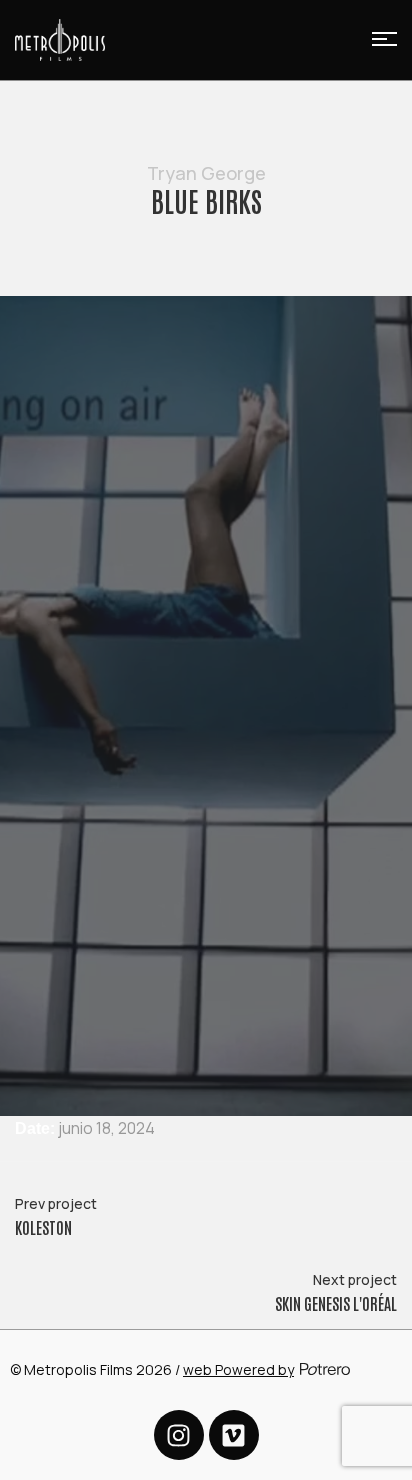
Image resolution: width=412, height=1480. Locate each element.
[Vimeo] (234, 1435)
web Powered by (238, 1369)
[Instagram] (179, 1435)
